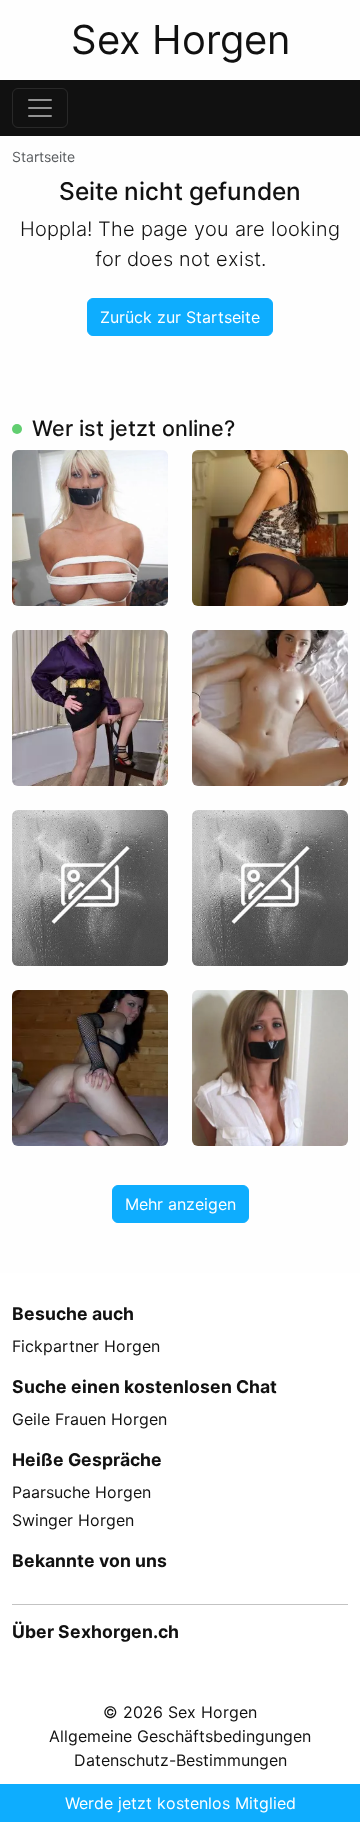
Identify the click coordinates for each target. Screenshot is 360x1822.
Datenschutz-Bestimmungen (180, 1760)
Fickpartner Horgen (86, 1346)
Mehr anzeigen (180, 1204)
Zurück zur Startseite (180, 317)
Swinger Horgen (73, 1520)
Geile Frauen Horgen (89, 1419)
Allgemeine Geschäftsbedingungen (180, 1736)
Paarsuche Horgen (81, 1492)
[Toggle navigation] (40, 108)
